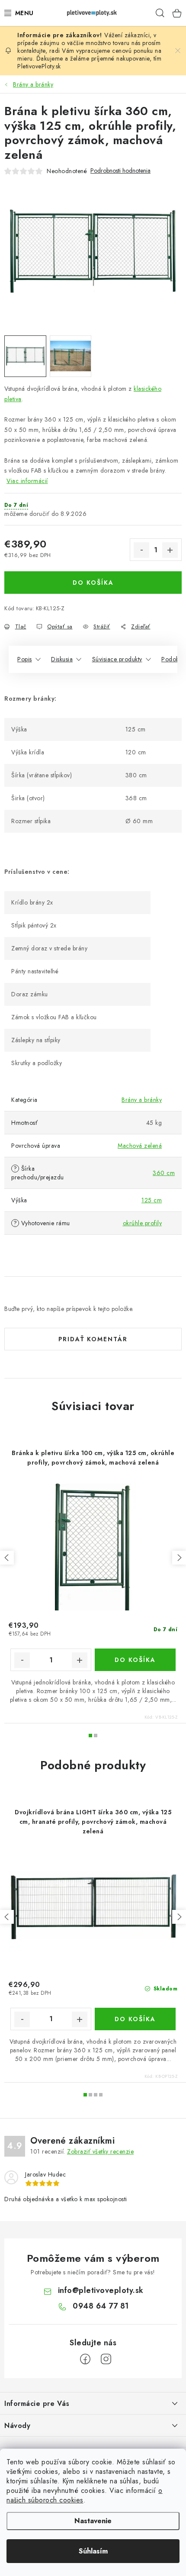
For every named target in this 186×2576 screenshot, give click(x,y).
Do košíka (93, 583)
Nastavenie (93, 2521)
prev (7, 1558)
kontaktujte (31, 51)
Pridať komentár (93, 1339)
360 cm (164, 1173)
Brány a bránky (142, 1100)
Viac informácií (27, 481)
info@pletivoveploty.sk (101, 2290)
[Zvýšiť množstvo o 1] (170, 550)
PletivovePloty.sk (39, 66)
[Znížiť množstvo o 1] (141, 550)
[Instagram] (106, 2359)
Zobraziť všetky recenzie (100, 2151)
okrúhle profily (143, 1223)
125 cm (152, 1200)
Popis (25, 659)
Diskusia (62, 659)
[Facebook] (85, 2359)
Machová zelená (140, 1146)
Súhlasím (93, 2551)
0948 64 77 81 (101, 2306)
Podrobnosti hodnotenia (120, 171)
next (179, 1558)
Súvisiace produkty (117, 659)
